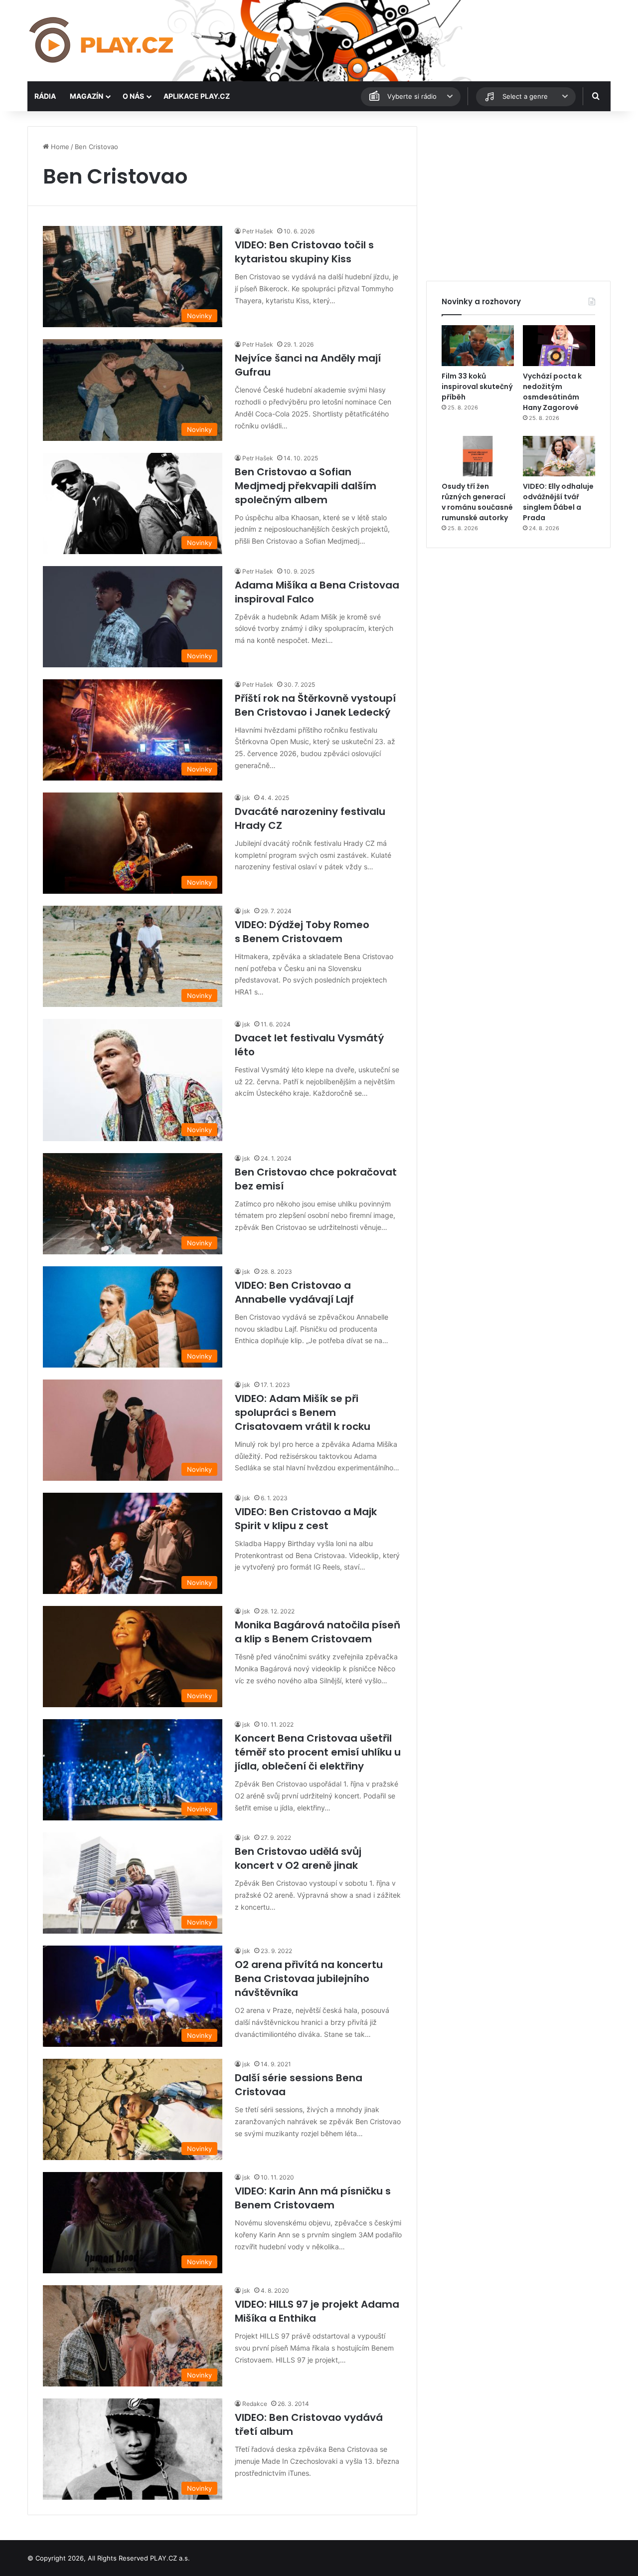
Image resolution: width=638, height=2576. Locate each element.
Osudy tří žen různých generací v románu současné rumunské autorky (477, 502)
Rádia (45, 96)
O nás (133, 96)
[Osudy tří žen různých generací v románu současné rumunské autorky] (478, 456)
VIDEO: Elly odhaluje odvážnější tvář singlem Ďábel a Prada (558, 502)
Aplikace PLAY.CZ (197, 96)
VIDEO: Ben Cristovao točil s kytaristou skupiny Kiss (304, 252)
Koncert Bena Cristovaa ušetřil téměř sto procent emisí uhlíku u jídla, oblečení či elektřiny (318, 1752)
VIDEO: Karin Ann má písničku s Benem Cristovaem (313, 2198)
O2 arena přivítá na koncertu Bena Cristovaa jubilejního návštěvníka (309, 1979)
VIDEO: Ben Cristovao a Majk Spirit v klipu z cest (306, 1519)
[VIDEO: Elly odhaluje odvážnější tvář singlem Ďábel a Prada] (559, 456)
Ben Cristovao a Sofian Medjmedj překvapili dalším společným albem (306, 486)
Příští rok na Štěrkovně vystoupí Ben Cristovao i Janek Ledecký (315, 705)
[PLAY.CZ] (102, 41)
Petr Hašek (258, 231)
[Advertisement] (518, 196)
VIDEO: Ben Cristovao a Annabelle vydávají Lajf (294, 1292)
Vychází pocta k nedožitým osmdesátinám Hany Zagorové (552, 392)
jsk (246, 798)
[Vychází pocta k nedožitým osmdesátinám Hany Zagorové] (559, 346)
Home (59, 147)
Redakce (255, 2404)
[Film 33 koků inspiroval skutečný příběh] (478, 346)
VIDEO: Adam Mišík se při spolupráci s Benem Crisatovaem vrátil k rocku (303, 1412)
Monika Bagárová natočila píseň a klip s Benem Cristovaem (318, 1632)
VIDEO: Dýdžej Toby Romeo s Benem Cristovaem (302, 932)
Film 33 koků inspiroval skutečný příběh (477, 387)
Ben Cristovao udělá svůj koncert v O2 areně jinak (298, 1858)
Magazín (86, 96)
